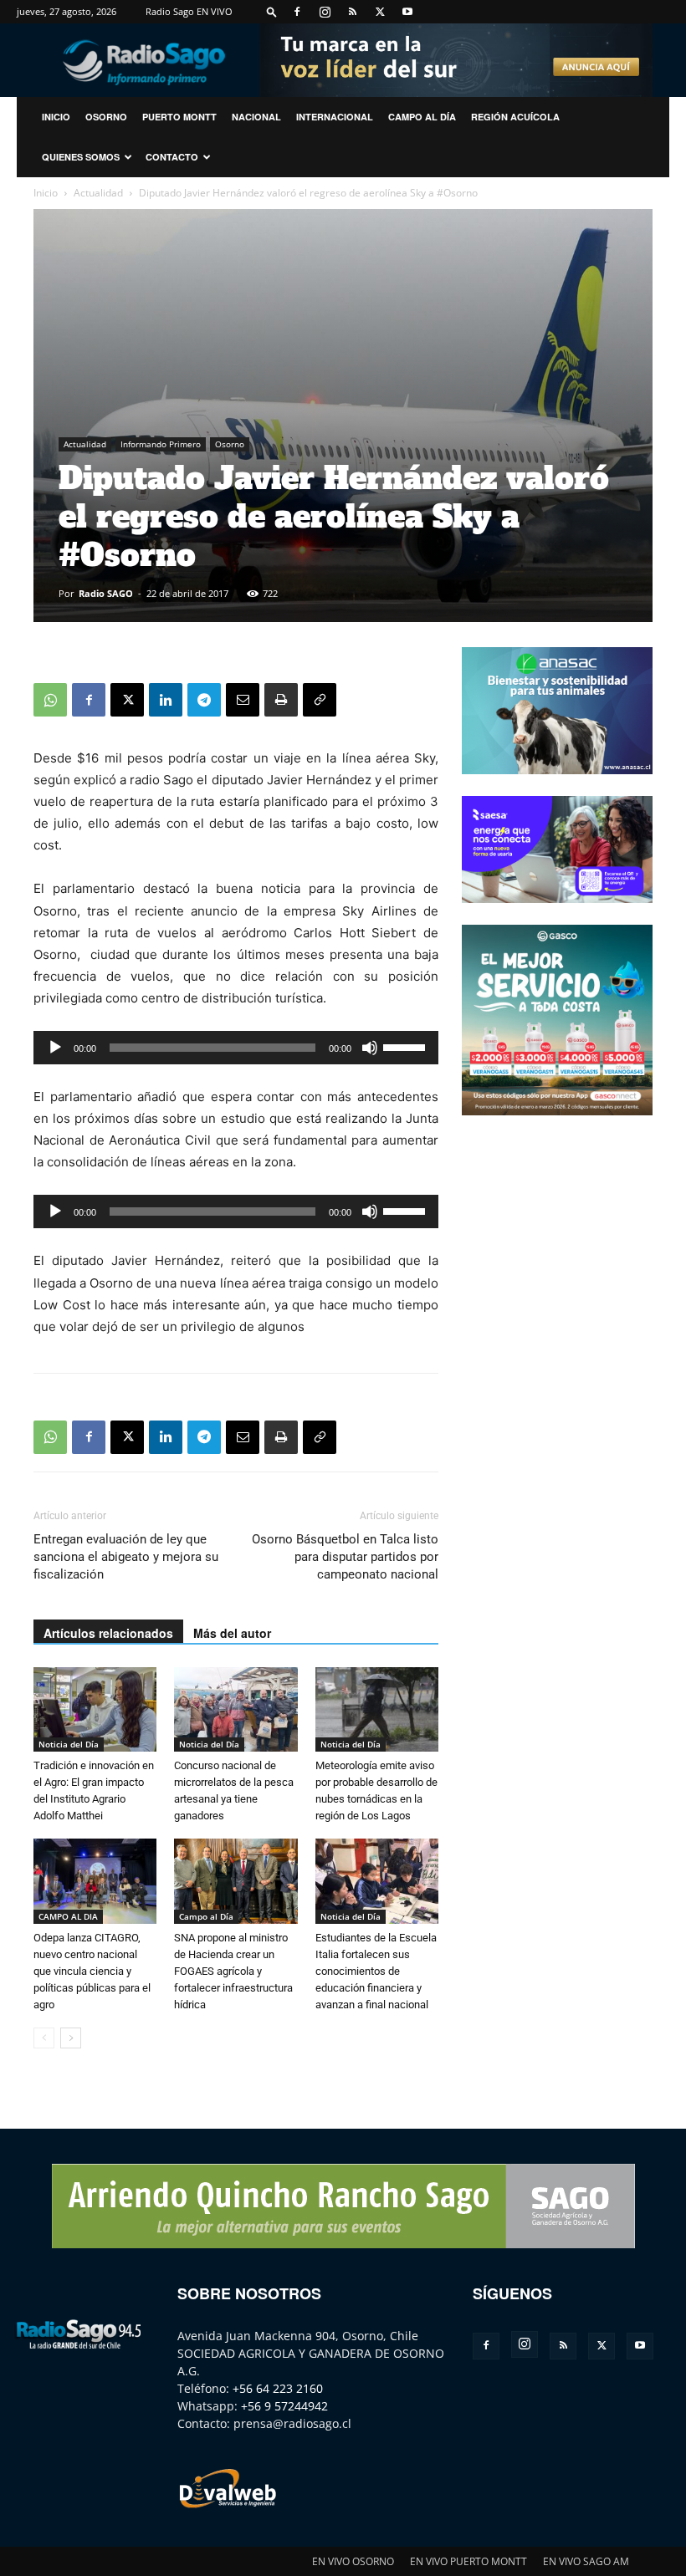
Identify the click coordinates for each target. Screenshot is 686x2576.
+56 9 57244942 (284, 2406)
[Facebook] (297, 12)
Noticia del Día (69, 1744)
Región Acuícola (515, 117)
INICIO (56, 117)
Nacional (256, 117)
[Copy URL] (320, 700)
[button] (272, 11)
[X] (380, 12)
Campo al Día (422, 117)
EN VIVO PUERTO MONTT (468, 2561)
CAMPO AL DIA (68, 1916)
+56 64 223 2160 (278, 2388)
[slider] (407, 1046)
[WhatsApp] (50, 700)
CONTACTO (172, 157)
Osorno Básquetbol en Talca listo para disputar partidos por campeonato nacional (345, 1557)
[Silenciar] (370, 1048)
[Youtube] (407, 12)
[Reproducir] (55, 1048)
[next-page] (71, 2038)
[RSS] (352, 12)
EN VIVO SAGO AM (586, 2561)
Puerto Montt (179, 117)
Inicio (46, 193)
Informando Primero (161, 444)
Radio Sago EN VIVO (189, 11)
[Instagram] (325, 12)
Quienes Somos (81, 157)
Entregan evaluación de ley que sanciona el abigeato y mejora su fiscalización (126, 1557)
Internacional (335, 117)
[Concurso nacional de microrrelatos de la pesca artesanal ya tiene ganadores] (235, 1709)
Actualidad (98, 193)
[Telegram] (204, 700)
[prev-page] (44, 2038)
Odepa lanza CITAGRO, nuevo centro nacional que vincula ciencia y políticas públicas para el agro (92, 1971)
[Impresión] (281, 700)
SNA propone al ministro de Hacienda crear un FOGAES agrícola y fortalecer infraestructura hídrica (233, 1971)
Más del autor (232, 1633)
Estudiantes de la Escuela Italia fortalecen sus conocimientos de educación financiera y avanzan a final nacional (376, 1971)
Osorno (106, 117)
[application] (236, 1048)
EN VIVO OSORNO (353, 2561)
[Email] (243, 700)
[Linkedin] (166, 700)
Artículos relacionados (108, 1633)
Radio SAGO (106, 593)
